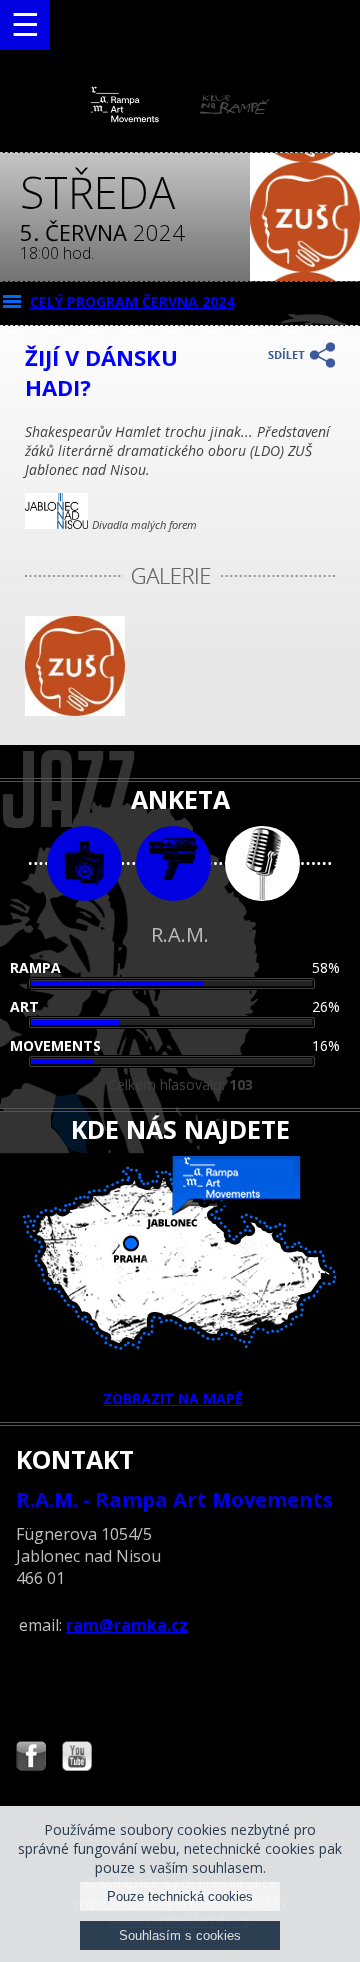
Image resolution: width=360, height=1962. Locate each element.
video (173, 863)
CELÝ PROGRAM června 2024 (132, 301)
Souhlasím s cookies (180, 1935)
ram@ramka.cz (127, 1625)
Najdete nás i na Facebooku (31, 1758)
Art (24, 1006)
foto (84, 863)
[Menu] (25, 25)
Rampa (35, 967)
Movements (55, 1045)
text (262, 863)
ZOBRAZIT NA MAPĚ (173, 1398)
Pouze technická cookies (180, 1896)
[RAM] (180, 117)
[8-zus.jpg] (75, 710)
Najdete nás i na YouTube (77, 1758)
